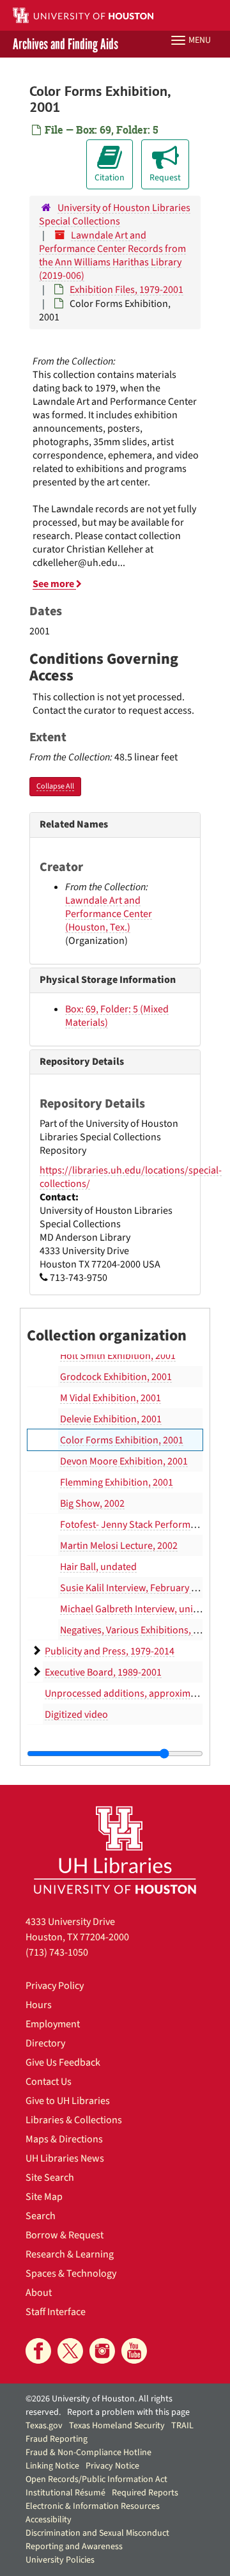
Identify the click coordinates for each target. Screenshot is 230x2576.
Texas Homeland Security (117, 2426)
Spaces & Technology (71, 2274)
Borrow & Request (65, 2235)
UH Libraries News (65, 2158)
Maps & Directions (64, 2139)
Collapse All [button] (55, 786)
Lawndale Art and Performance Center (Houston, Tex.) (109, 914)
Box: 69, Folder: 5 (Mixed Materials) (117, 1016)
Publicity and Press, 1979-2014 (110, 1651)
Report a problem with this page (128, 2412)
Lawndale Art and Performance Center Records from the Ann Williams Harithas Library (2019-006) (112, 255)
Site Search (50, 2178)
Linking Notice (52, 2466)
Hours (39, 2005)
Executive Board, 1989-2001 (103, 1672)
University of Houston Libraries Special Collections (115, 215)
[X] (70, 2351)
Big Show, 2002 (92, 1504)
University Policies (60, 2560)
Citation (110, 178)
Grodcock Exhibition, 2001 (116, 1377)
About (39, 2293)
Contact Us (49, 2082)
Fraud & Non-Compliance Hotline (88, 2453)
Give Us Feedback (63, 2062)
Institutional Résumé (65, 2493)
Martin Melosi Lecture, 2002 (119, 1546)
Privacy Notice (112, 2466)
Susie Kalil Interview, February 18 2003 (142, 1588)
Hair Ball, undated (98, 1567)
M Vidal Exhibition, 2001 (111, 1398)
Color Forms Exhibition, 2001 (122, 1440)
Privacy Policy (55, 1986)
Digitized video (76, 1715)
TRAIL (182, 2426)
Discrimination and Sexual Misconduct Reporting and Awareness (97, 2540)
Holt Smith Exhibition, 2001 (118, 1356)
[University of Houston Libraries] (115, 1850)
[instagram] (102, 2351)
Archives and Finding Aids (65, 44)
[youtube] (134, 2351)
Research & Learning (70, 2254)
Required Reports (145, 2493)
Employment (53, 2024)
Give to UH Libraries (68, 2101)
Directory (45, 2043)
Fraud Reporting (57, 2439)
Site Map (44, 2197)
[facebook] (38, 2351)
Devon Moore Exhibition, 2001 (124, 1461)
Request (165, 178)
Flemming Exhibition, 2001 (117, 1482)
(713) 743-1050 (57, 1952)
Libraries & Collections (74, 2120)
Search (41, 2216)
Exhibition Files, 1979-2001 (126, 290)
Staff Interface (56, 2312)
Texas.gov (44, 2426)
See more (54, 584)
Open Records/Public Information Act (96, 2479)
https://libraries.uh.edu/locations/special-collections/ (131, 1177)
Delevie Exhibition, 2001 (111, 1419)
